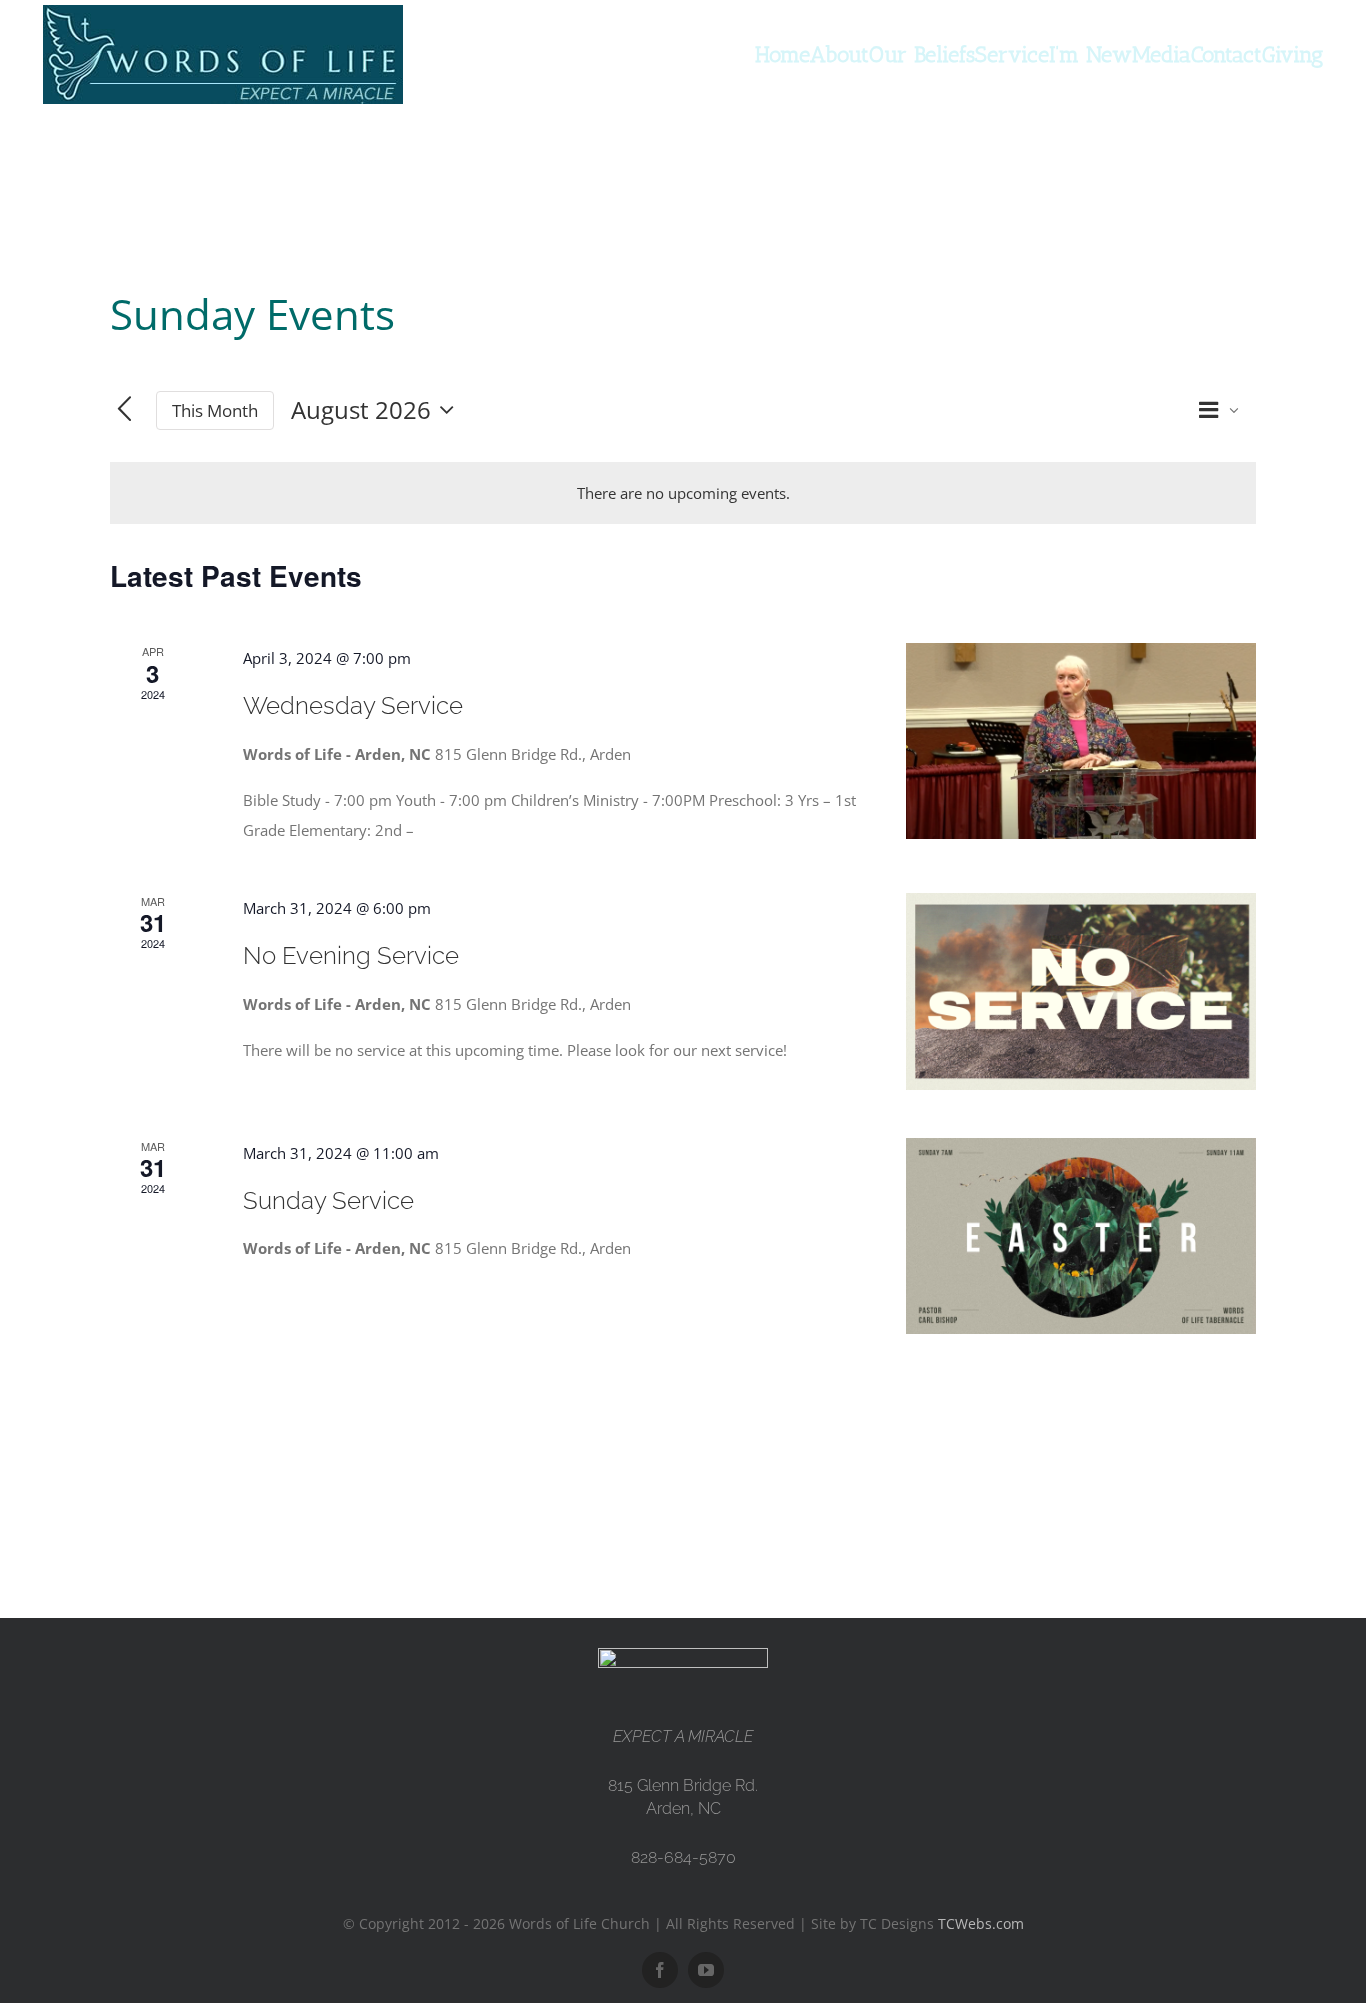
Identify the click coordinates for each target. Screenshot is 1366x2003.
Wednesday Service (353, 705)
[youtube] (706, 1970)
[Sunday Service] (1081, 1236)
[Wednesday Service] (1081, 741)
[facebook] (660, 1970)
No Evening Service (351, 955)
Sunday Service (328, 1200)
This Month (215, 410)
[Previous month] (124, 410)
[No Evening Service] (1081, 991)
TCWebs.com (981, 1923)
